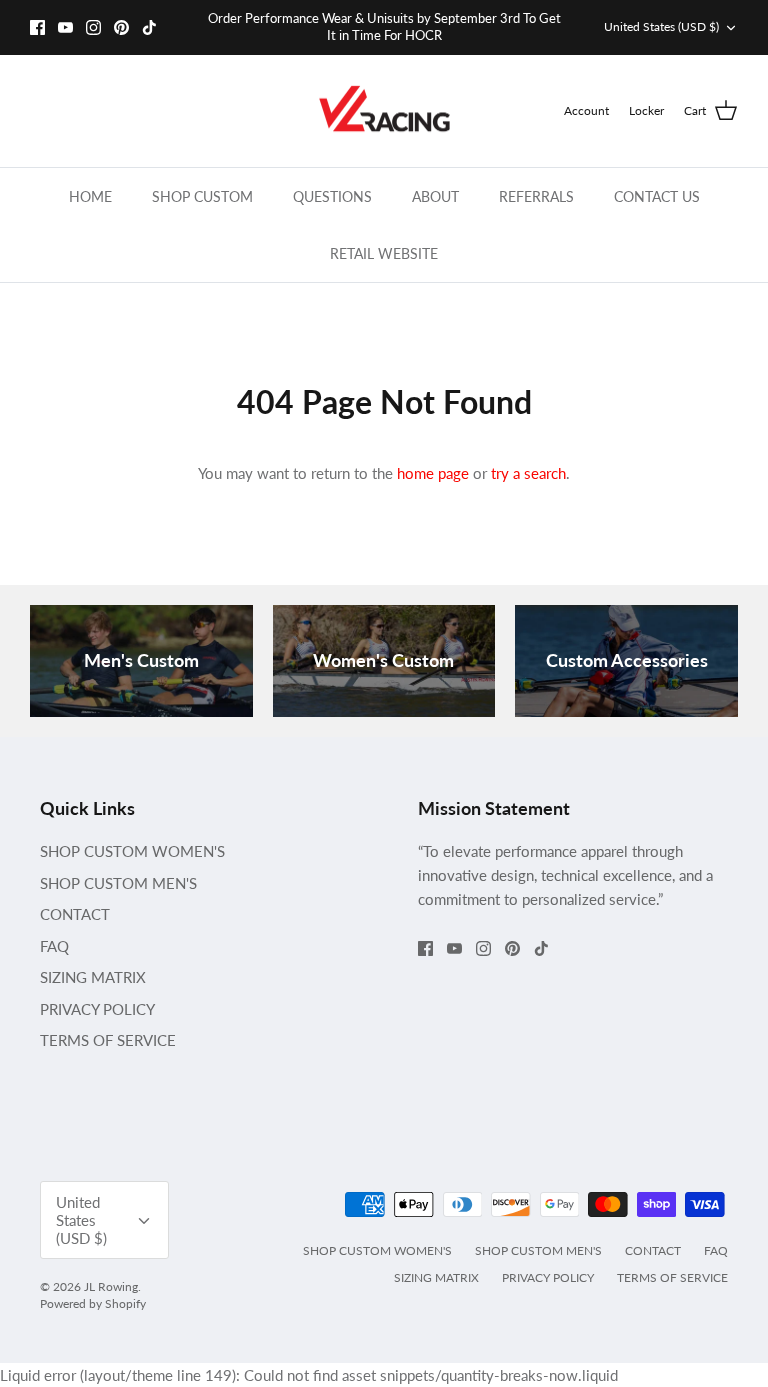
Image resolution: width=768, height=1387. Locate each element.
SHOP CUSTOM (202, 196)
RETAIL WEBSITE (384, 253)
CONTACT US (657, 196)
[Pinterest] (121, 27)
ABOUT (435, 196)
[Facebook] (37, 27)
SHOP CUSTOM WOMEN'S (132, 851)
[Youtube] (65, 27)
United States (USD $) (661, 26)
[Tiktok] (149, 27)
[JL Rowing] (384, 111)
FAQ (54, 946)
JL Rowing (111, 1286)
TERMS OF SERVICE (108, 1040)
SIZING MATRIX (93, 977)
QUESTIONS (332, 196)
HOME (90, 196)
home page (433, 473)
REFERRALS (536, 196)
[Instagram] (93, 27)
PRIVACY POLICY (97, 1009)
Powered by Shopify (93, 1303)
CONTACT (75, 914)
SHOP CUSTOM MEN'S (118, 883)
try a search (528, 473)
